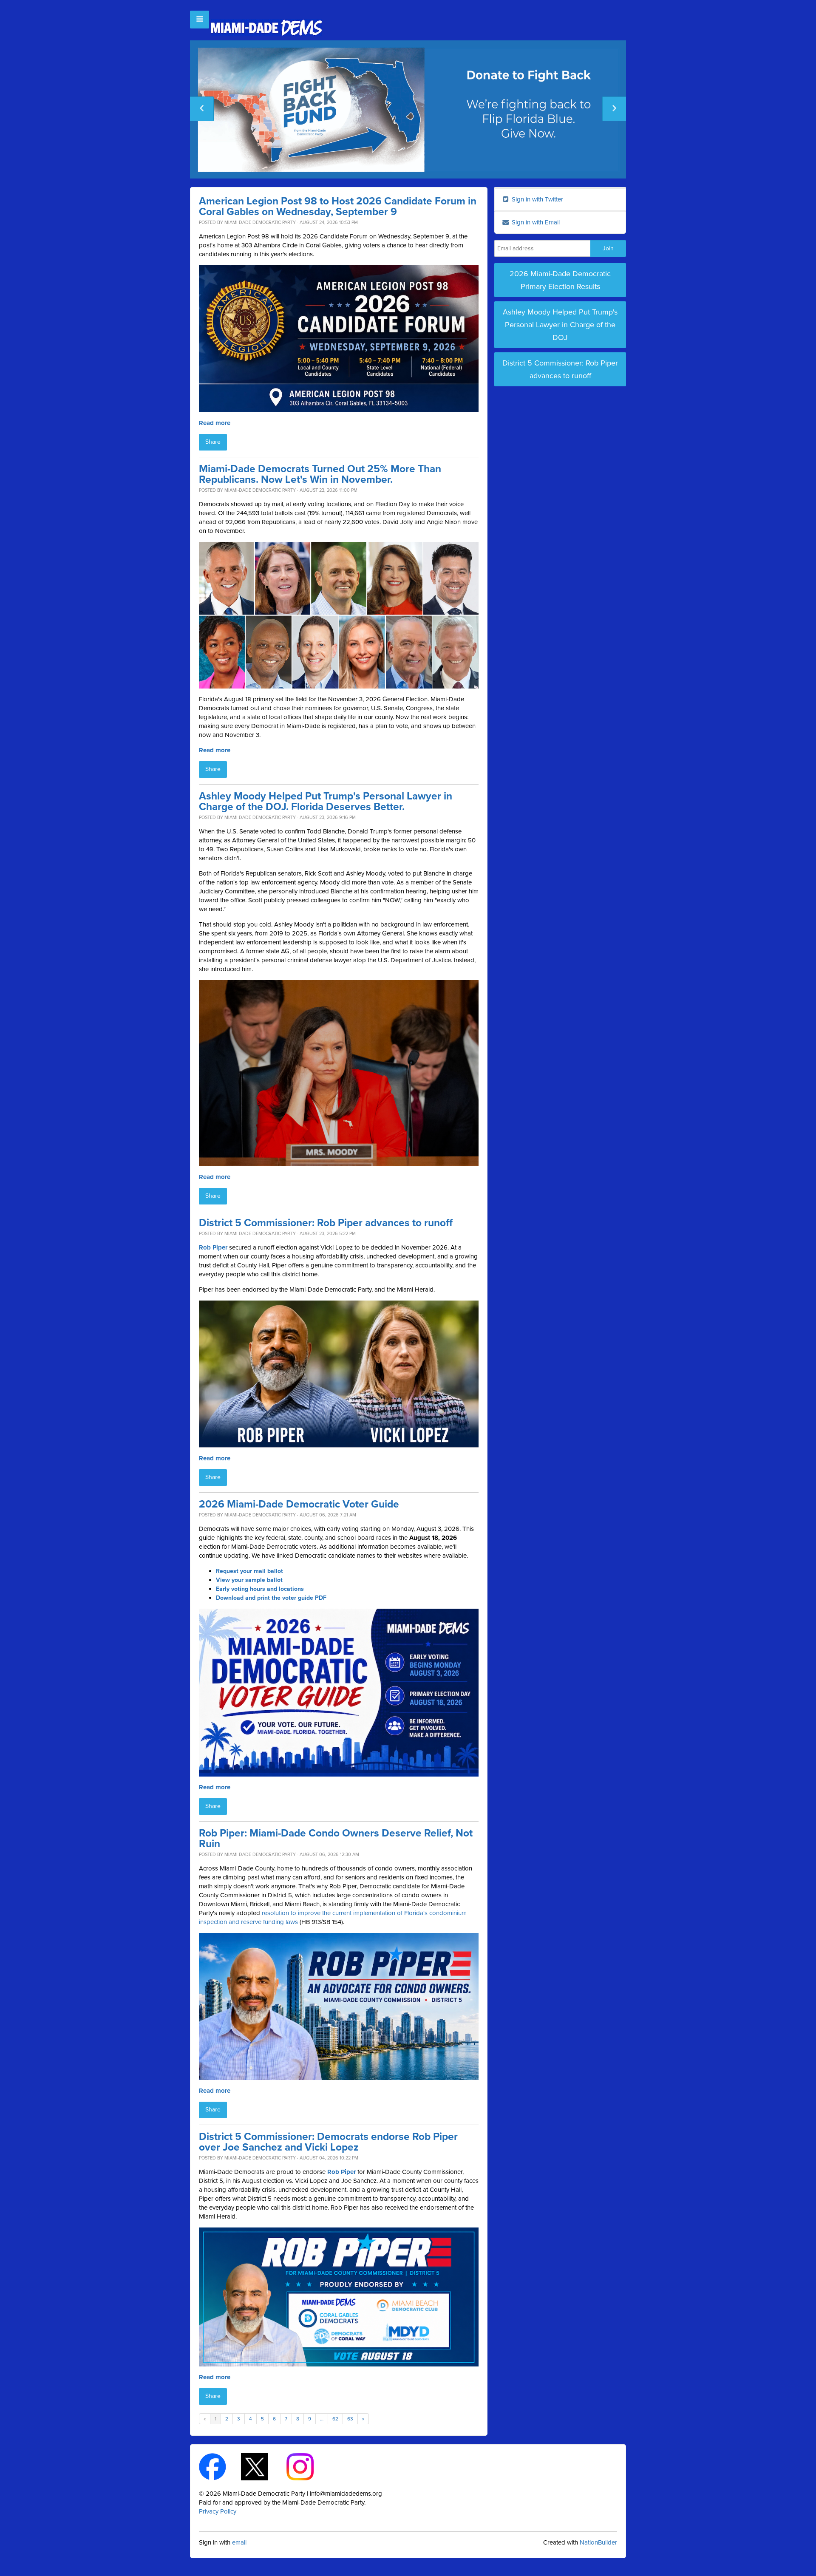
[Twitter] (262, 2466)
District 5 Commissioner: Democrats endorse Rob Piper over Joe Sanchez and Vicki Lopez (328, 2142)
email (239, 2542)
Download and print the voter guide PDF (271, 1598)
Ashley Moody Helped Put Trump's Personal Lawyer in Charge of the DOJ (560, 325)
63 (350, 2419)
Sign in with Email (535, 222)
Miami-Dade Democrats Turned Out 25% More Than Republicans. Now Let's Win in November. (320, 474)
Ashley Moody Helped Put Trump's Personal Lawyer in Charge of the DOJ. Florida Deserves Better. (326, 802)
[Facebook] (220, 2466)
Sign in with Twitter (537, 199)
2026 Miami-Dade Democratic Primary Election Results (560, 280)
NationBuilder (598, 2542)
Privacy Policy (218, 2511)
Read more (215, 423)
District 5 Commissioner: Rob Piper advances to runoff (326, 1223)
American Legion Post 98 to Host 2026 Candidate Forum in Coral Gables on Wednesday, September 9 (338, 207)
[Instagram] (307, 2466)
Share (213, 442)
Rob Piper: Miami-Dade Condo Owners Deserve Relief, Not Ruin (336, 1839)
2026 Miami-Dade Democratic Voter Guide (299, 1504)
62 (335, 2419)
